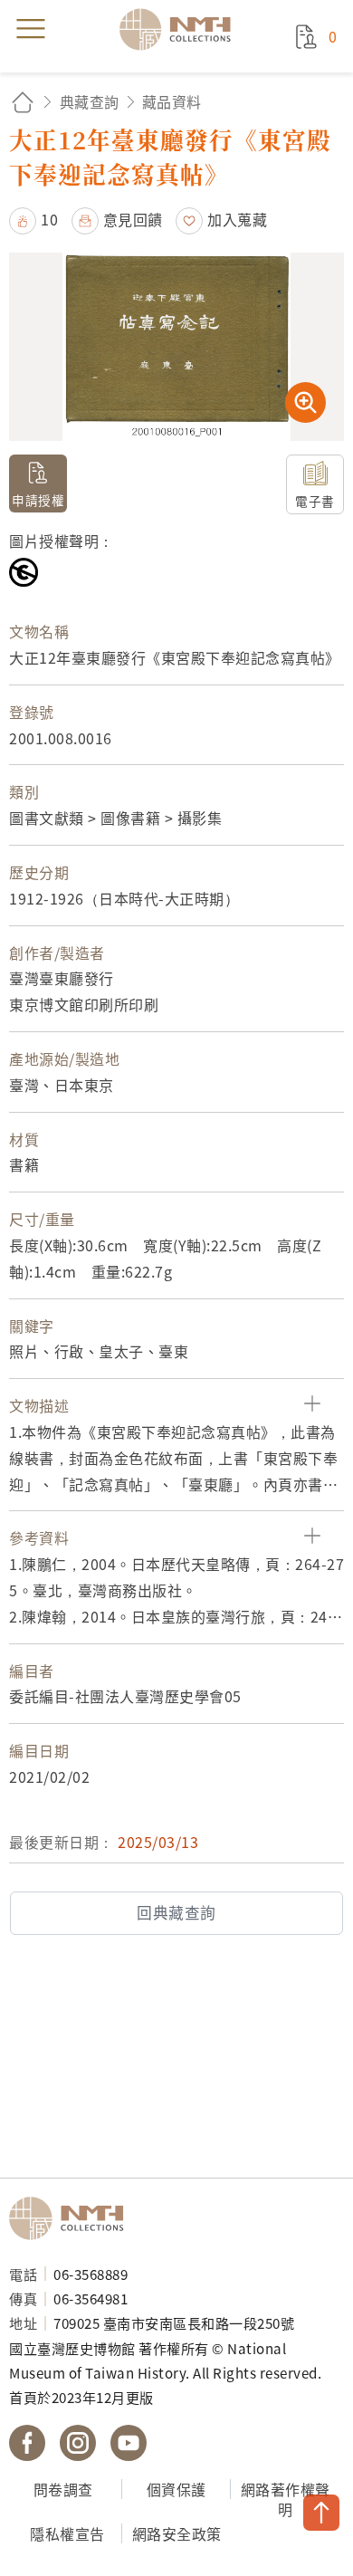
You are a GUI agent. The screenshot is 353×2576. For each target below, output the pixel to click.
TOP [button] (321, 2513)
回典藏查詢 (176, 1912)
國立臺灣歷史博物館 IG (78, 2443)
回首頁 (23, 102)
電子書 (315, 501)
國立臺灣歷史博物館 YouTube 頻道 (129, 2443)
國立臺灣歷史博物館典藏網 (181, 29)
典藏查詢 (90, 101)
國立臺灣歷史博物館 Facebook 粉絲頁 (27, 2443)
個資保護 (176, 2489)
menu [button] (31, 29)
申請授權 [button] (38, 500)
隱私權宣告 (67, 2533)
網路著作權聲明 (286, 2499)
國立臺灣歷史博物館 (72, 2218)
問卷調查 (63, 2489)
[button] (33, 219)
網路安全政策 (177, 2533)
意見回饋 (133, 219)
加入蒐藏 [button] (237, 219)
